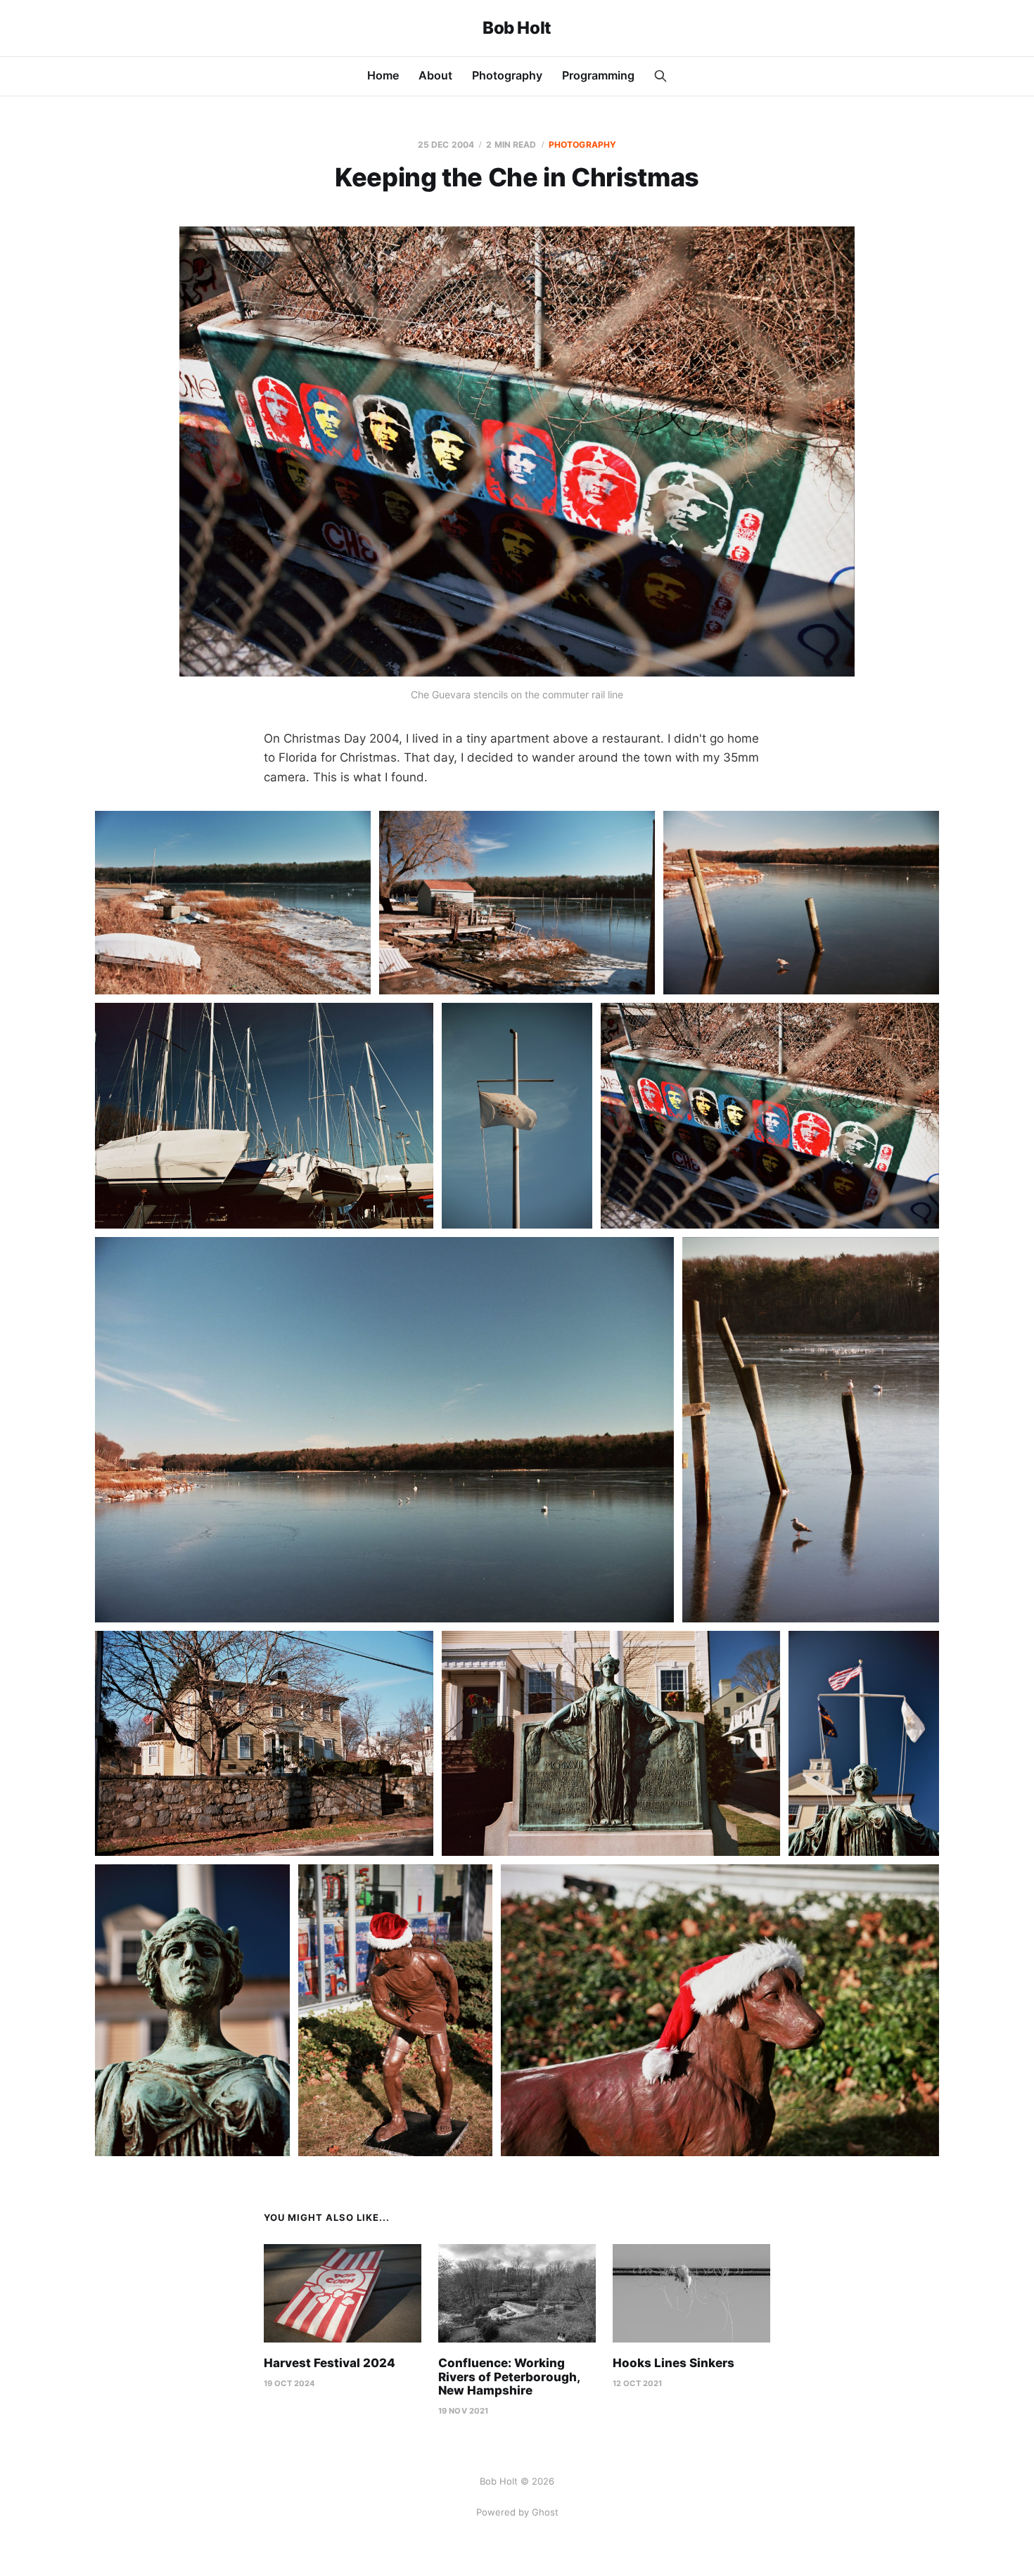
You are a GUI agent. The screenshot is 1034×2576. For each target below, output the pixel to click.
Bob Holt (517, 28)
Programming (598, 75)
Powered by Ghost (517, 2512)
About (435, 75)
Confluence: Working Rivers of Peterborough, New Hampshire (509, 2377)
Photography (507, 75)
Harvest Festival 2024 (330, 2363)
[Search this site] (660, 76)
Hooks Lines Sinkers (674, 2363)
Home (383, 75)
